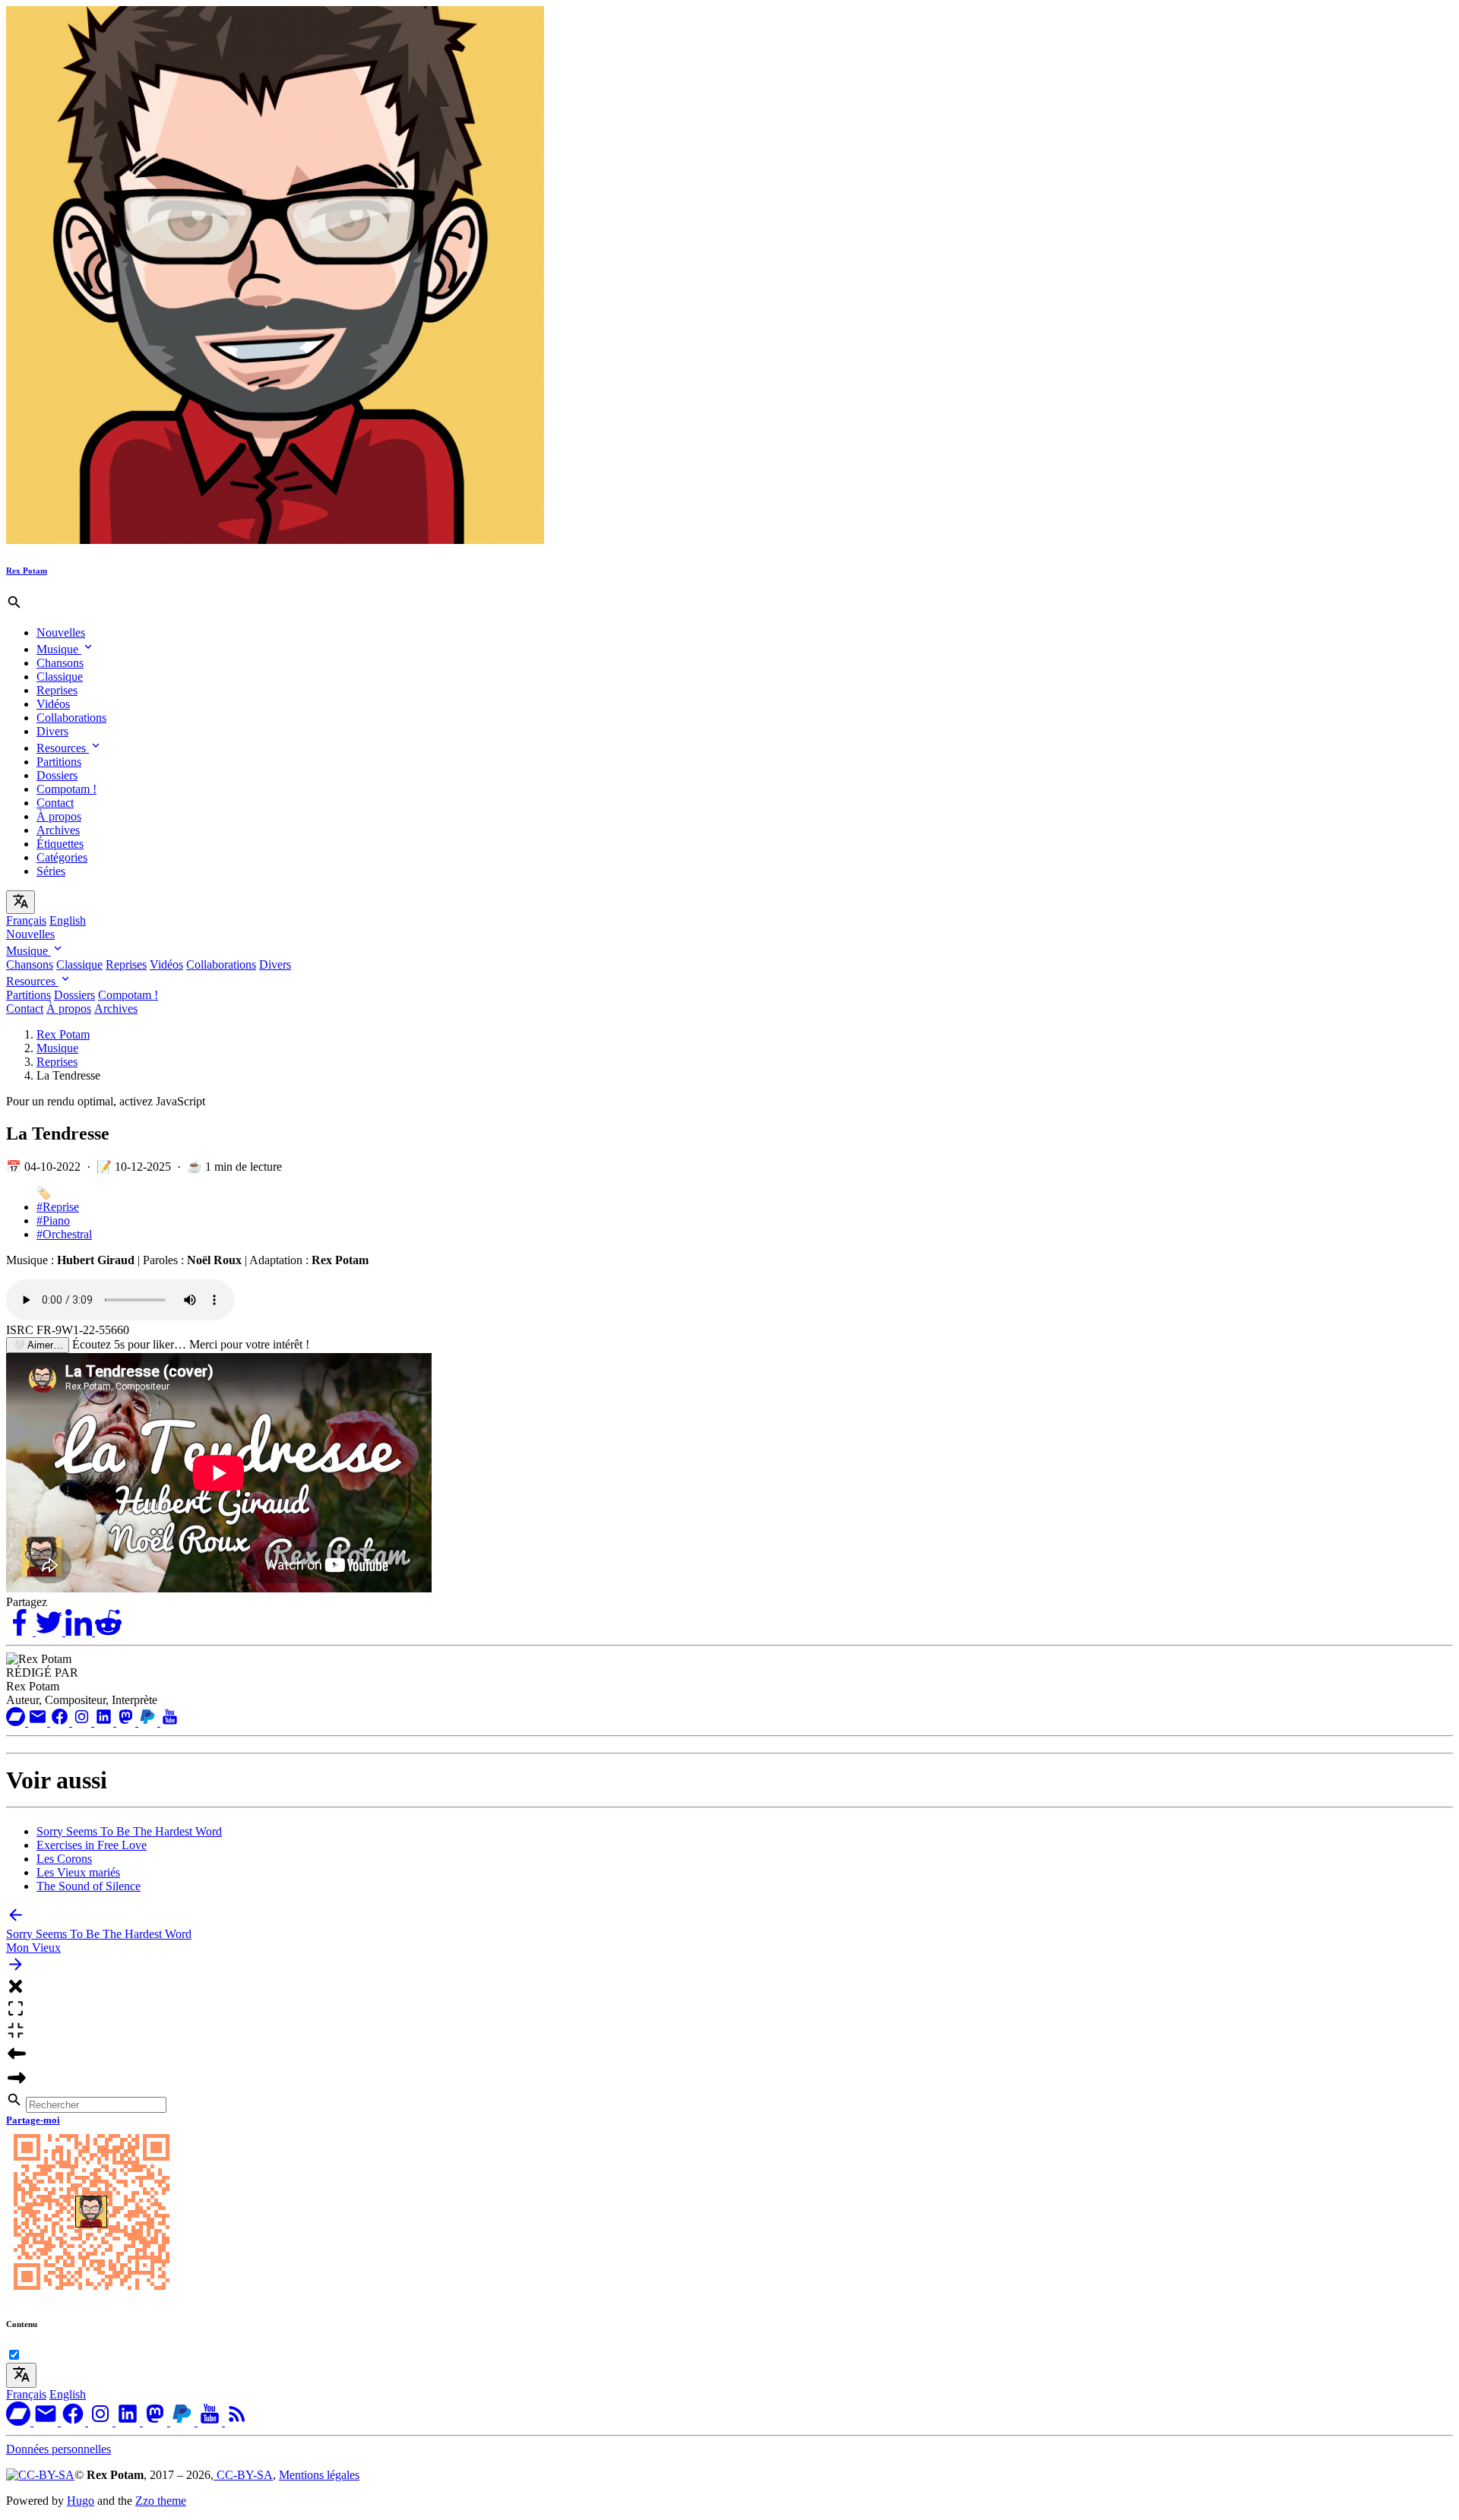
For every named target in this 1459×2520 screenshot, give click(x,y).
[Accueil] (275, 540)
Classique (60, 677)
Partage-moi (33, 2120)
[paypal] (149, 1722)
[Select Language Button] (21, 902)
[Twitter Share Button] (51, 1632)
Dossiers (57, 775)
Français (26, 920)
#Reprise (58, 1207)
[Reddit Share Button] (108, 1632)
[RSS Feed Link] (237, 2422)
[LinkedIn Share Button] (80, 1632)
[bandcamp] (17, 1722)
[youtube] (170, 1722)
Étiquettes (60, 844)
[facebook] (61, 1722)
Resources (63, 748)
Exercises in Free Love (92, 1845)
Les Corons (64, 1859)
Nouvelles (61, 632)
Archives (58, 830)
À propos (59, 816)
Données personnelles (59, 2449)
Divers (52, 731)
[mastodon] (127, 1722)
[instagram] (83, 1722)
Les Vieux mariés (78, 1872)
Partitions (59, 762)
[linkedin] (105, 1722)
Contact (55, 803)
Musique (59, 649)
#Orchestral (64, 1234)
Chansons (60, 663)
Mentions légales (319, 2475)
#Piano (53, 1220)
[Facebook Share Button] (21, 1632)
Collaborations (71, 718)
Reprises (57, 690)
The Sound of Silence (89, 1886)
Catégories (62, 857)
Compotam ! (66, 789)
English (68, 920)
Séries (51, 871)
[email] (39, 1722)
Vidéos (53, 704)
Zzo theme (161, 2501)
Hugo (81, 2501)
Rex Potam (63, 1034)
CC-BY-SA (243, 2475)
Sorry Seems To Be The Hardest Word (129, 1831)
